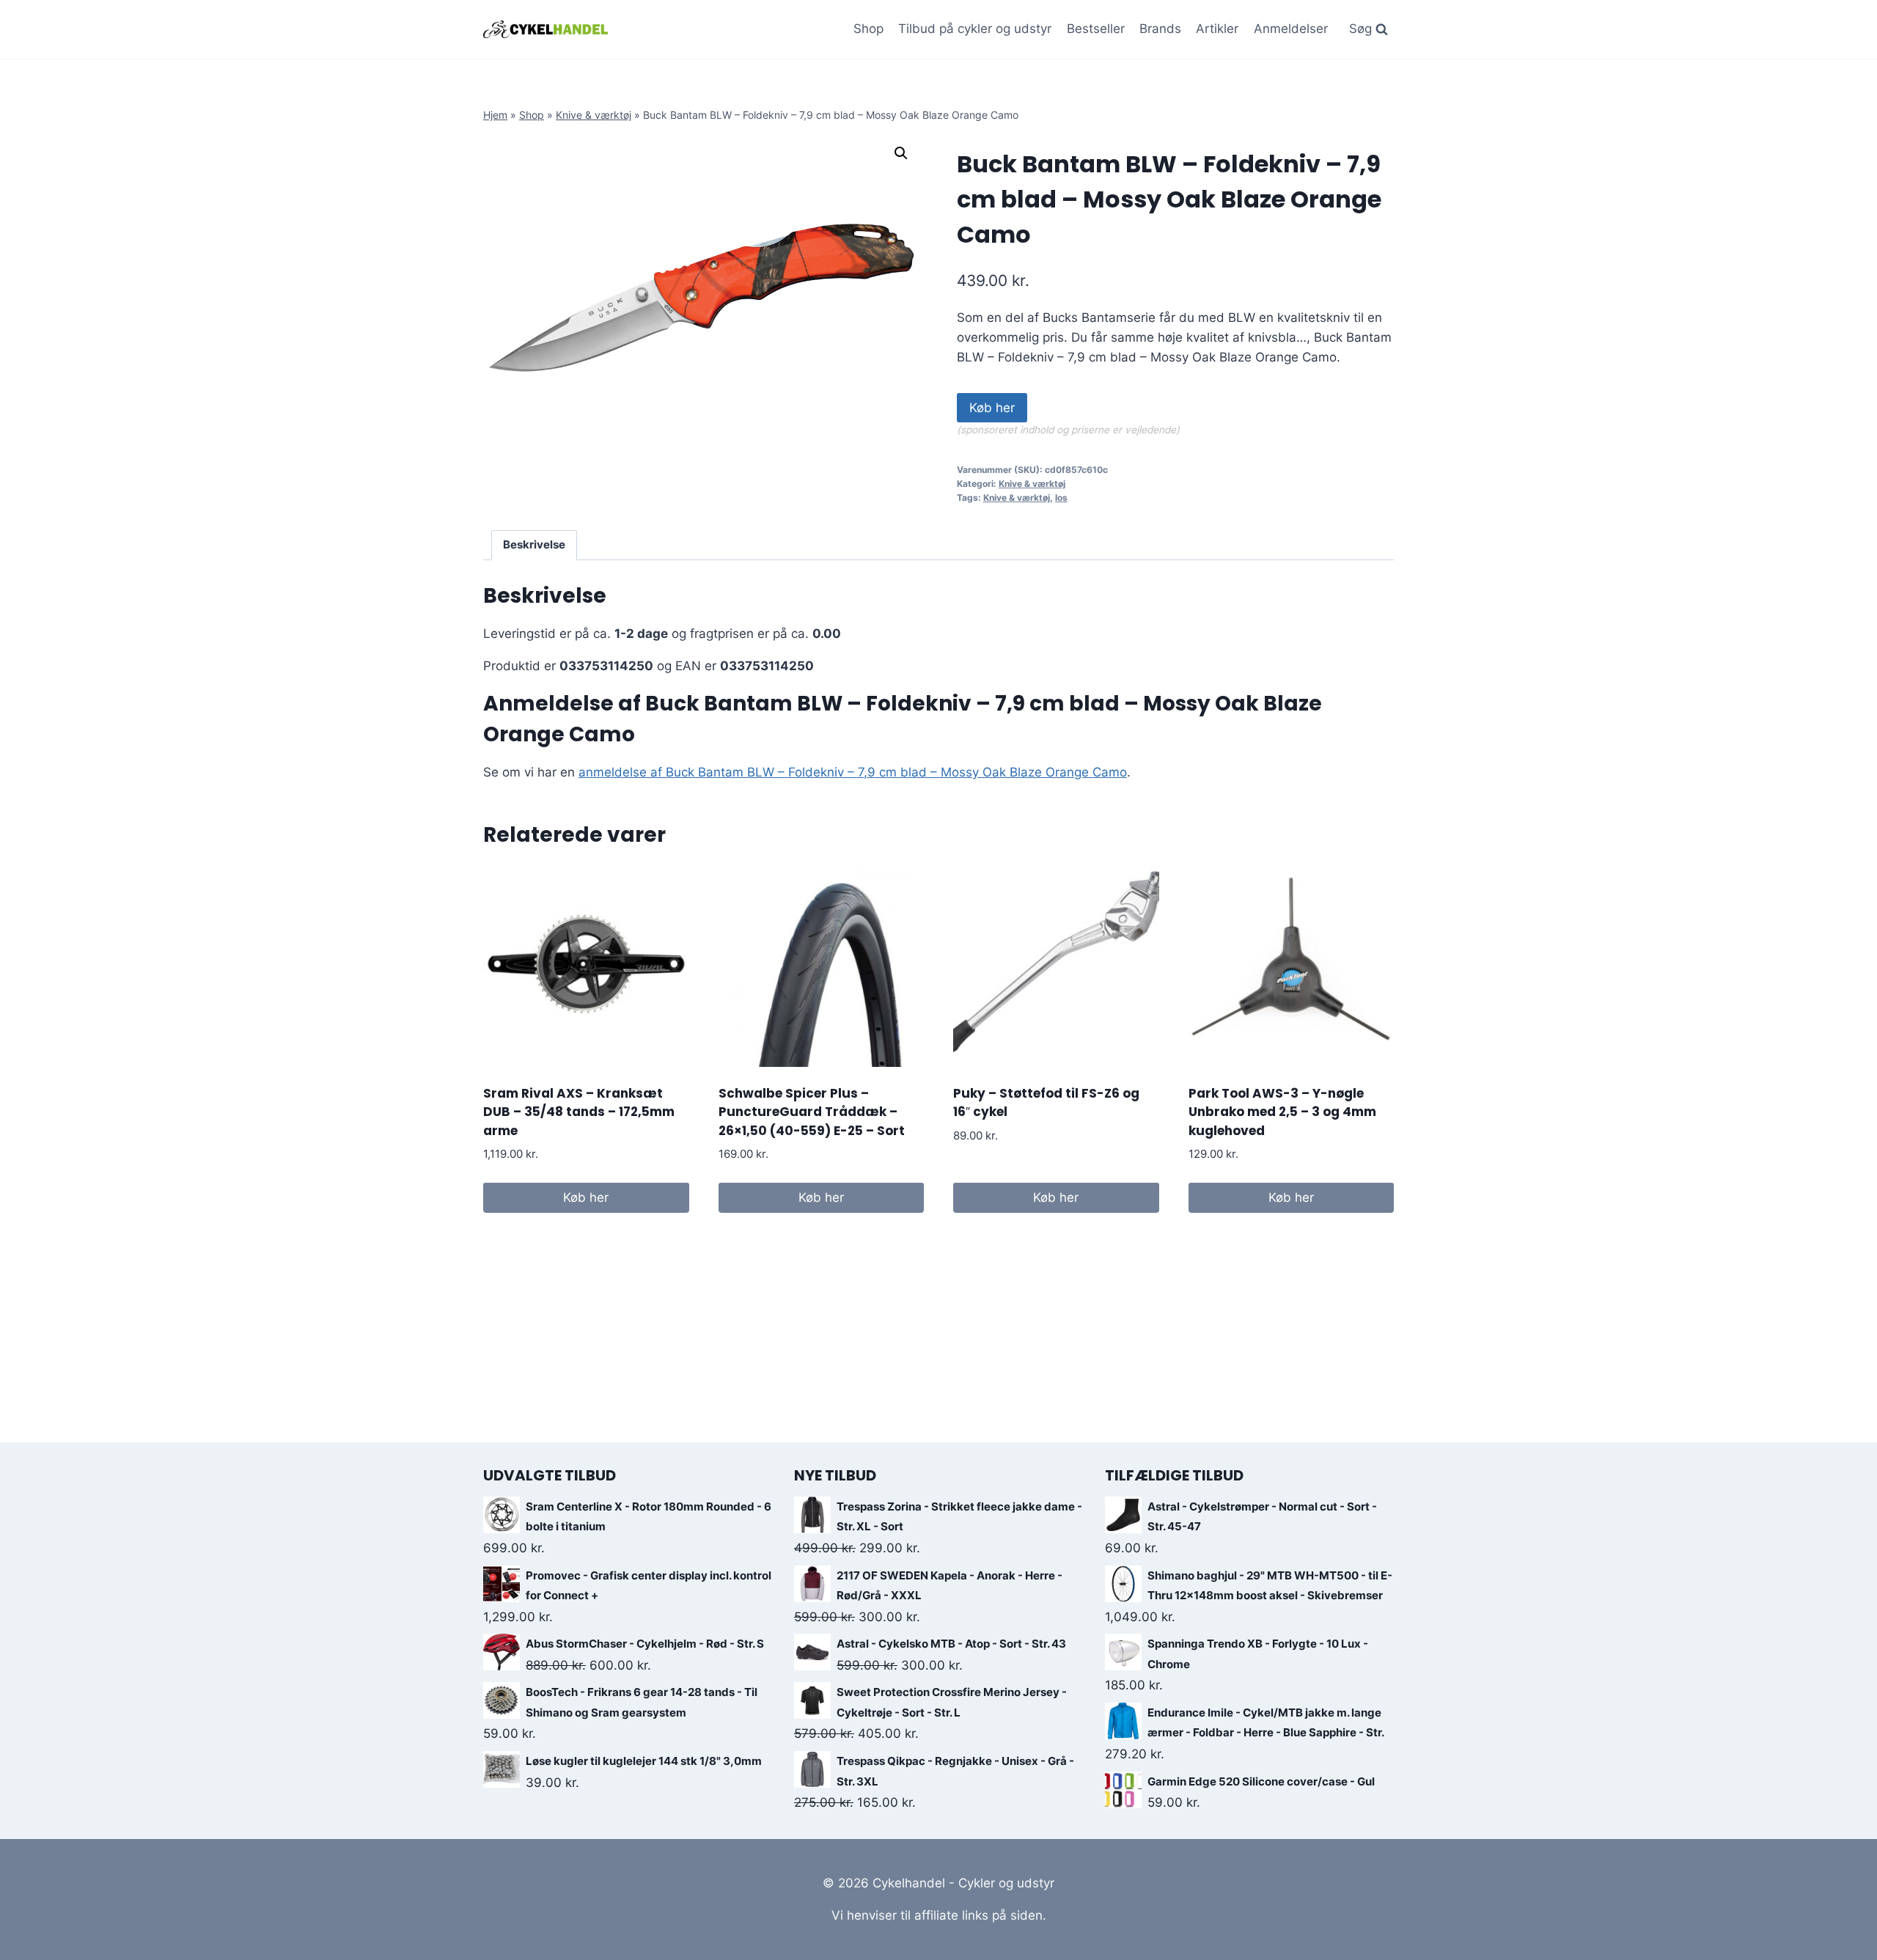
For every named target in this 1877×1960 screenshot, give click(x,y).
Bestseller (1096, 29)
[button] (901, 153)
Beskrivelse (534, 544)
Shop (868, 29)
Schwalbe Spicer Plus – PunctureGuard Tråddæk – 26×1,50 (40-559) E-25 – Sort (812, 1112)
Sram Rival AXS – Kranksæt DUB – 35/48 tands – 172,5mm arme (579, 1112)
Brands (1160, 29)
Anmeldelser (1291, 29)
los (1061, 498)
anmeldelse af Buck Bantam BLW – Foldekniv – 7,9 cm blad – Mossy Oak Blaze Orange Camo (853, 772)
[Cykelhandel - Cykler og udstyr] (546, 29)
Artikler (1217, 29)
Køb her (992, 408)
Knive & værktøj (594, 115)
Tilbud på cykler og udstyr (975, 29)
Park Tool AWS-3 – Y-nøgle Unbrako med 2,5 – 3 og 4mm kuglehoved (1282, 1112)
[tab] (535, 546)
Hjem (495, 115)
